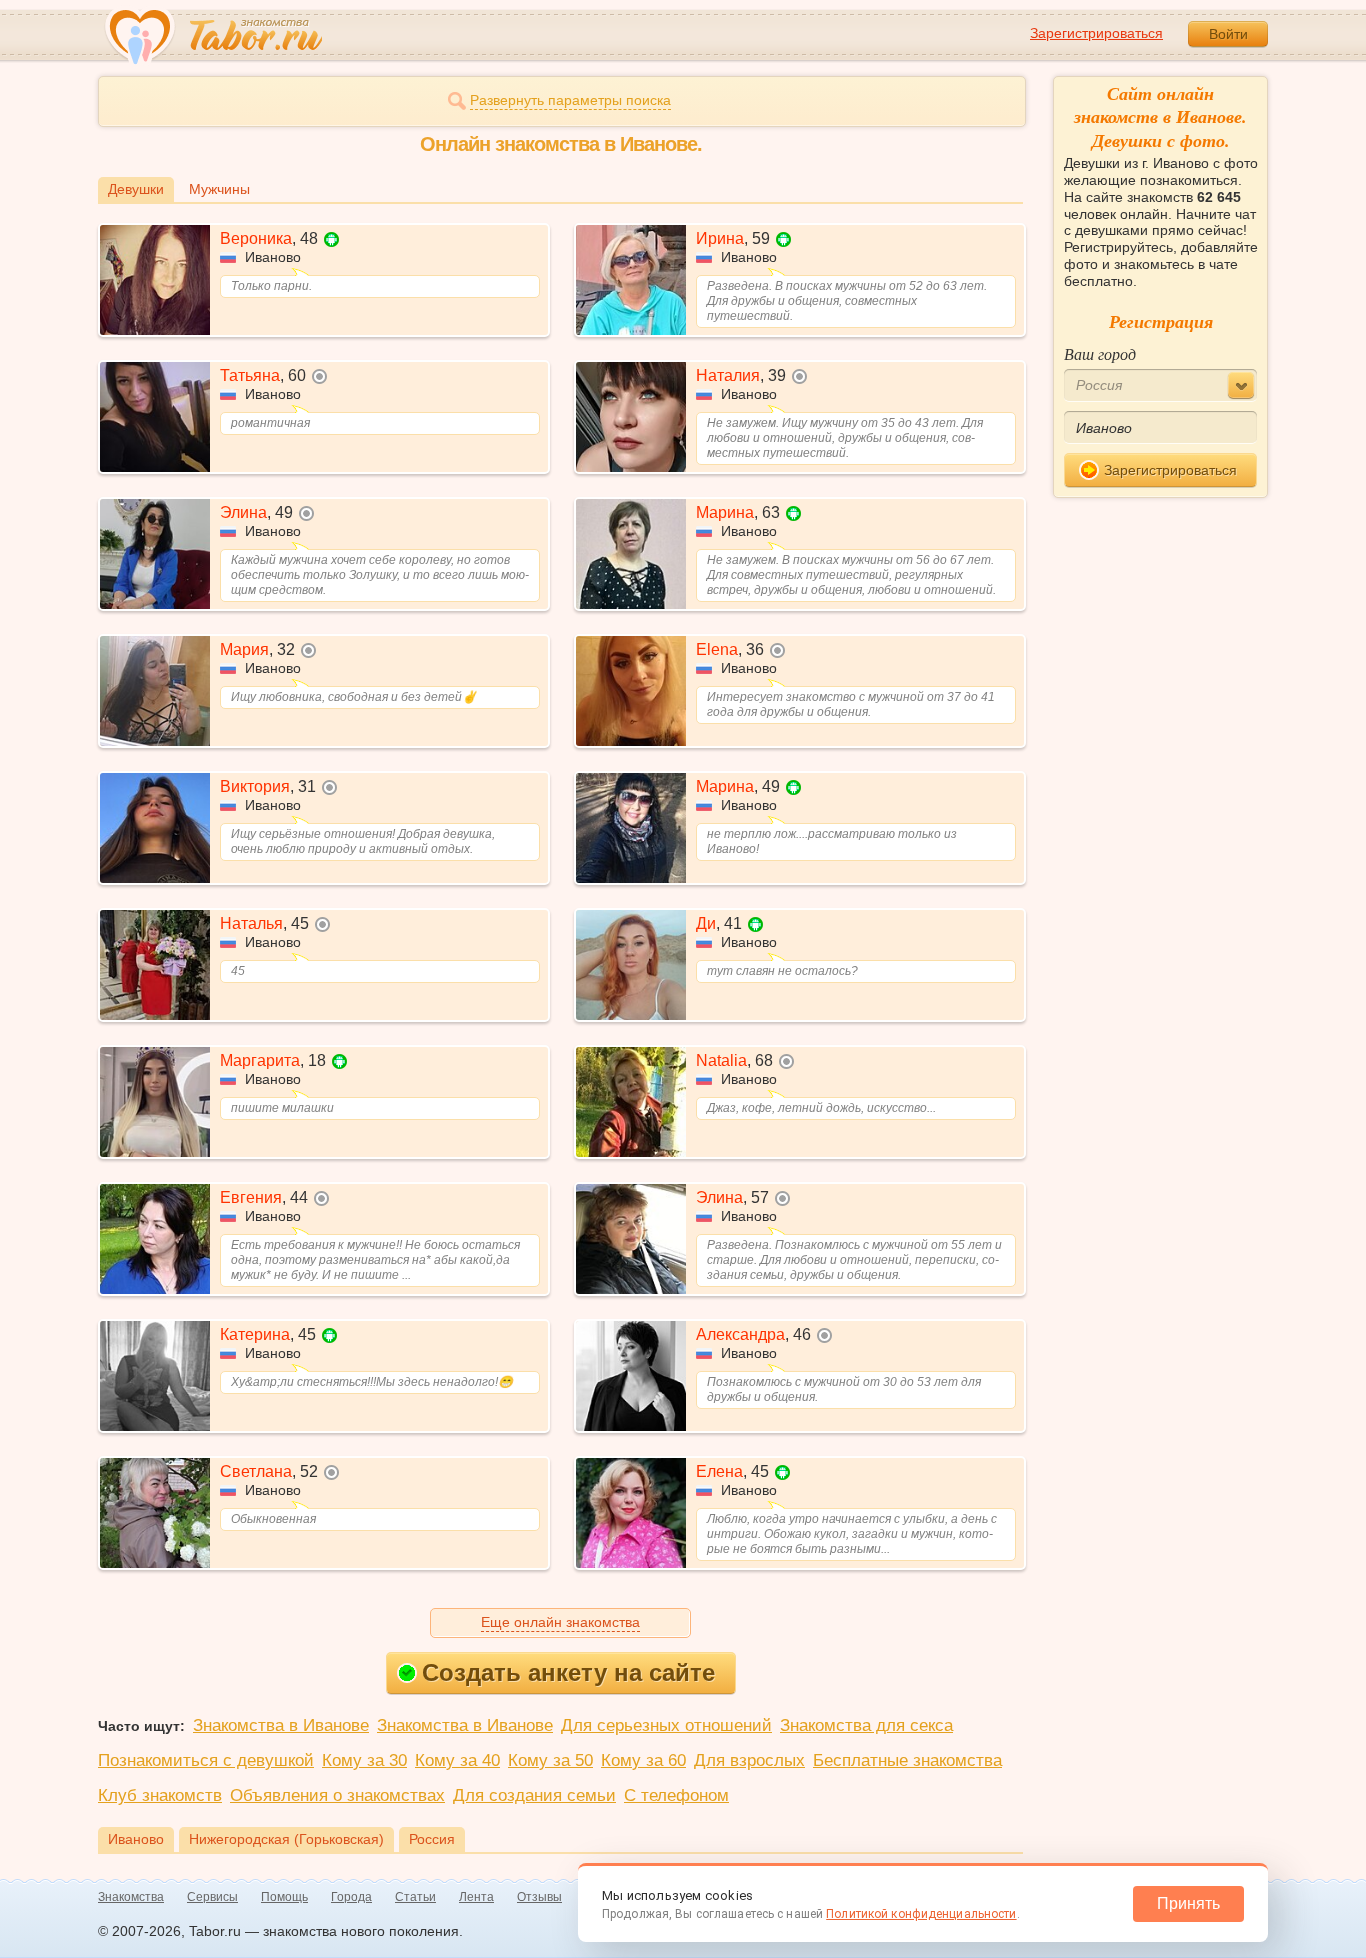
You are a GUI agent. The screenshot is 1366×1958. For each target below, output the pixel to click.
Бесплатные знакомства (907, 1760)
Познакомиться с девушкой (206, 1760)
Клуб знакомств (160, 1795)
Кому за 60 (643, 1760)
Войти (1228, 34)
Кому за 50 (550, 1760)
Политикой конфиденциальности (921, 1914)
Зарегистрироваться (1096, 33)
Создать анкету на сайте (568, 1672)
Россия (432, 1839)
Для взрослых (749, 1760)
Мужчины (219, 189)
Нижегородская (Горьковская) (286, 1839)
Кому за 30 (364, 1760)
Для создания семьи (534, 1795)
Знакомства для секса (866, 1725)
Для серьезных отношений (666, 1725)
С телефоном (676, 1795)
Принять (1188, 1903)
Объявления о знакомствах (337, 1795)
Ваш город (1100, 353)
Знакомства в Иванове (281, 1725)
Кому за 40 (457, 1760)
